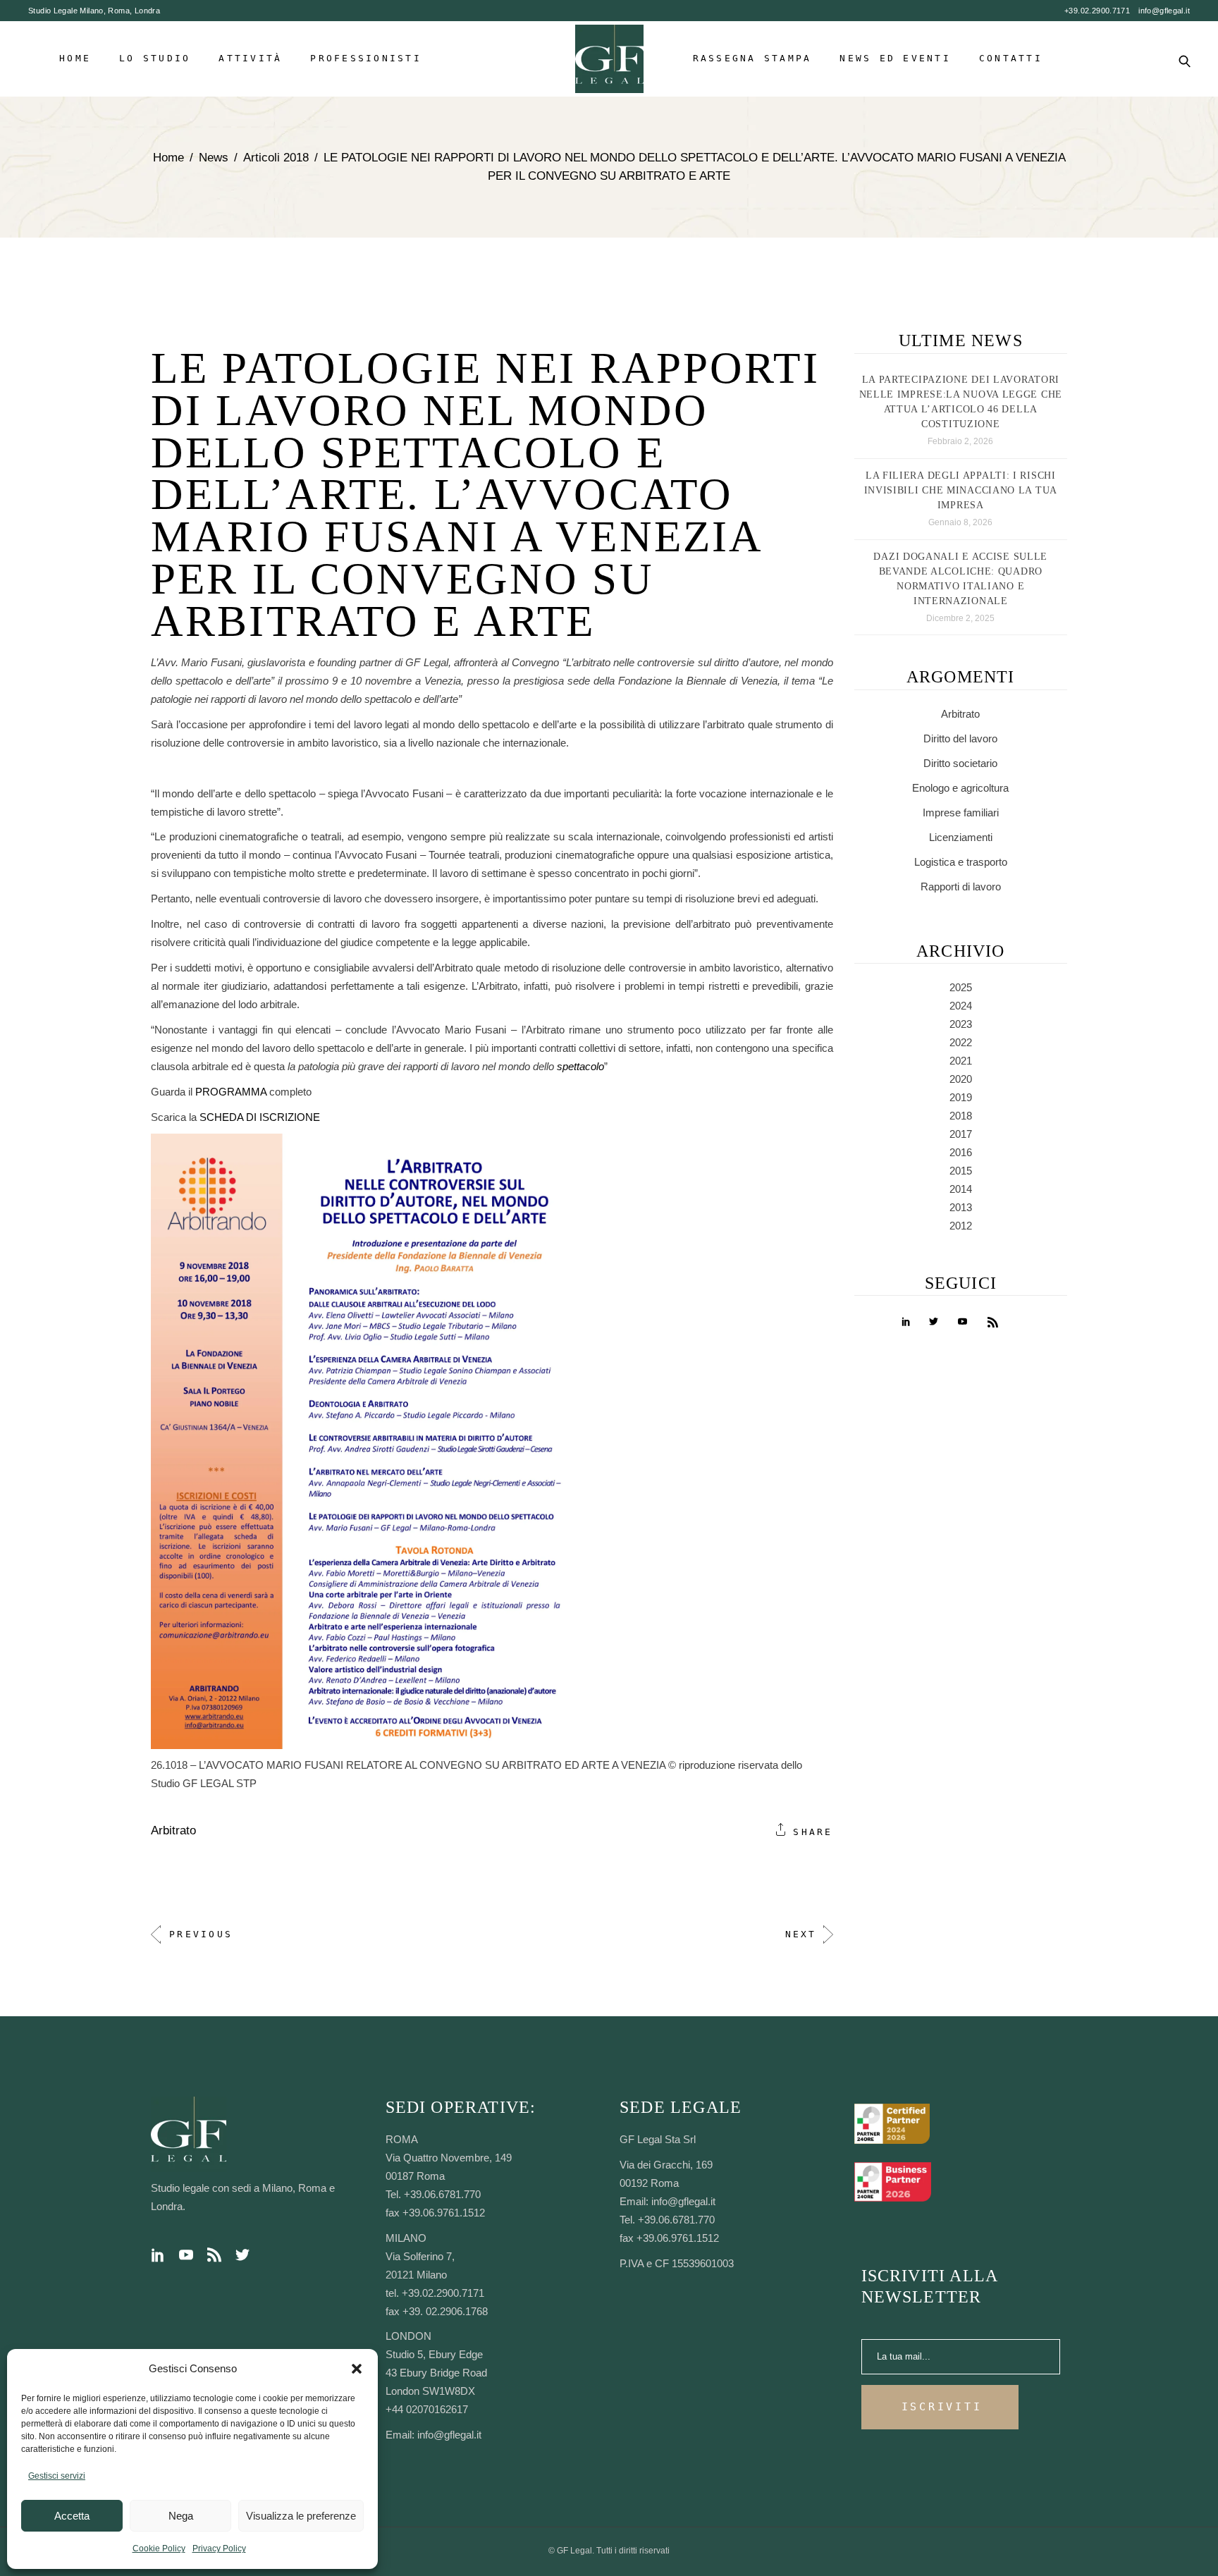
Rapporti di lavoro (961, 887)
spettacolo (580, 1066)
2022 (961, 1042)
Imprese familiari (961, 812)
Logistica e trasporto (961, 862)
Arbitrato (173, 1830)
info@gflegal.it (1164, 11)
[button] (357, 2369)
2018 (961, 1116)
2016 (961, 1152)
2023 (961, 1024)
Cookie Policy (159, 2549)
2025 (961, 987)
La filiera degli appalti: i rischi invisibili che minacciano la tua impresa (961, 490)
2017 (961, 1134)
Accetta (72, 2516)
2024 (961, 1006)
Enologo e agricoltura (960, 788)
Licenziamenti (961, 837)
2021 (961, 1061)
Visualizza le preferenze (301, 2516)
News (214, 158)
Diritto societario (960, 763)
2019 (961, 1097)
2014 (961, 1189)
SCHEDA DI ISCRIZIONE (260, 1117)
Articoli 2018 (276, 158)
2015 (961, 1171)
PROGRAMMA (232, 1092)
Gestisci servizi (57, 2476)
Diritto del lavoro (960, 738)
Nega (181, 2516)
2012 (961, 1226)
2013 (961, 1207)
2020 (961, 1079)
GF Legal (574, 2551)
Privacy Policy (219, 2549)
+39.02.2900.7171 (1097, 11)
